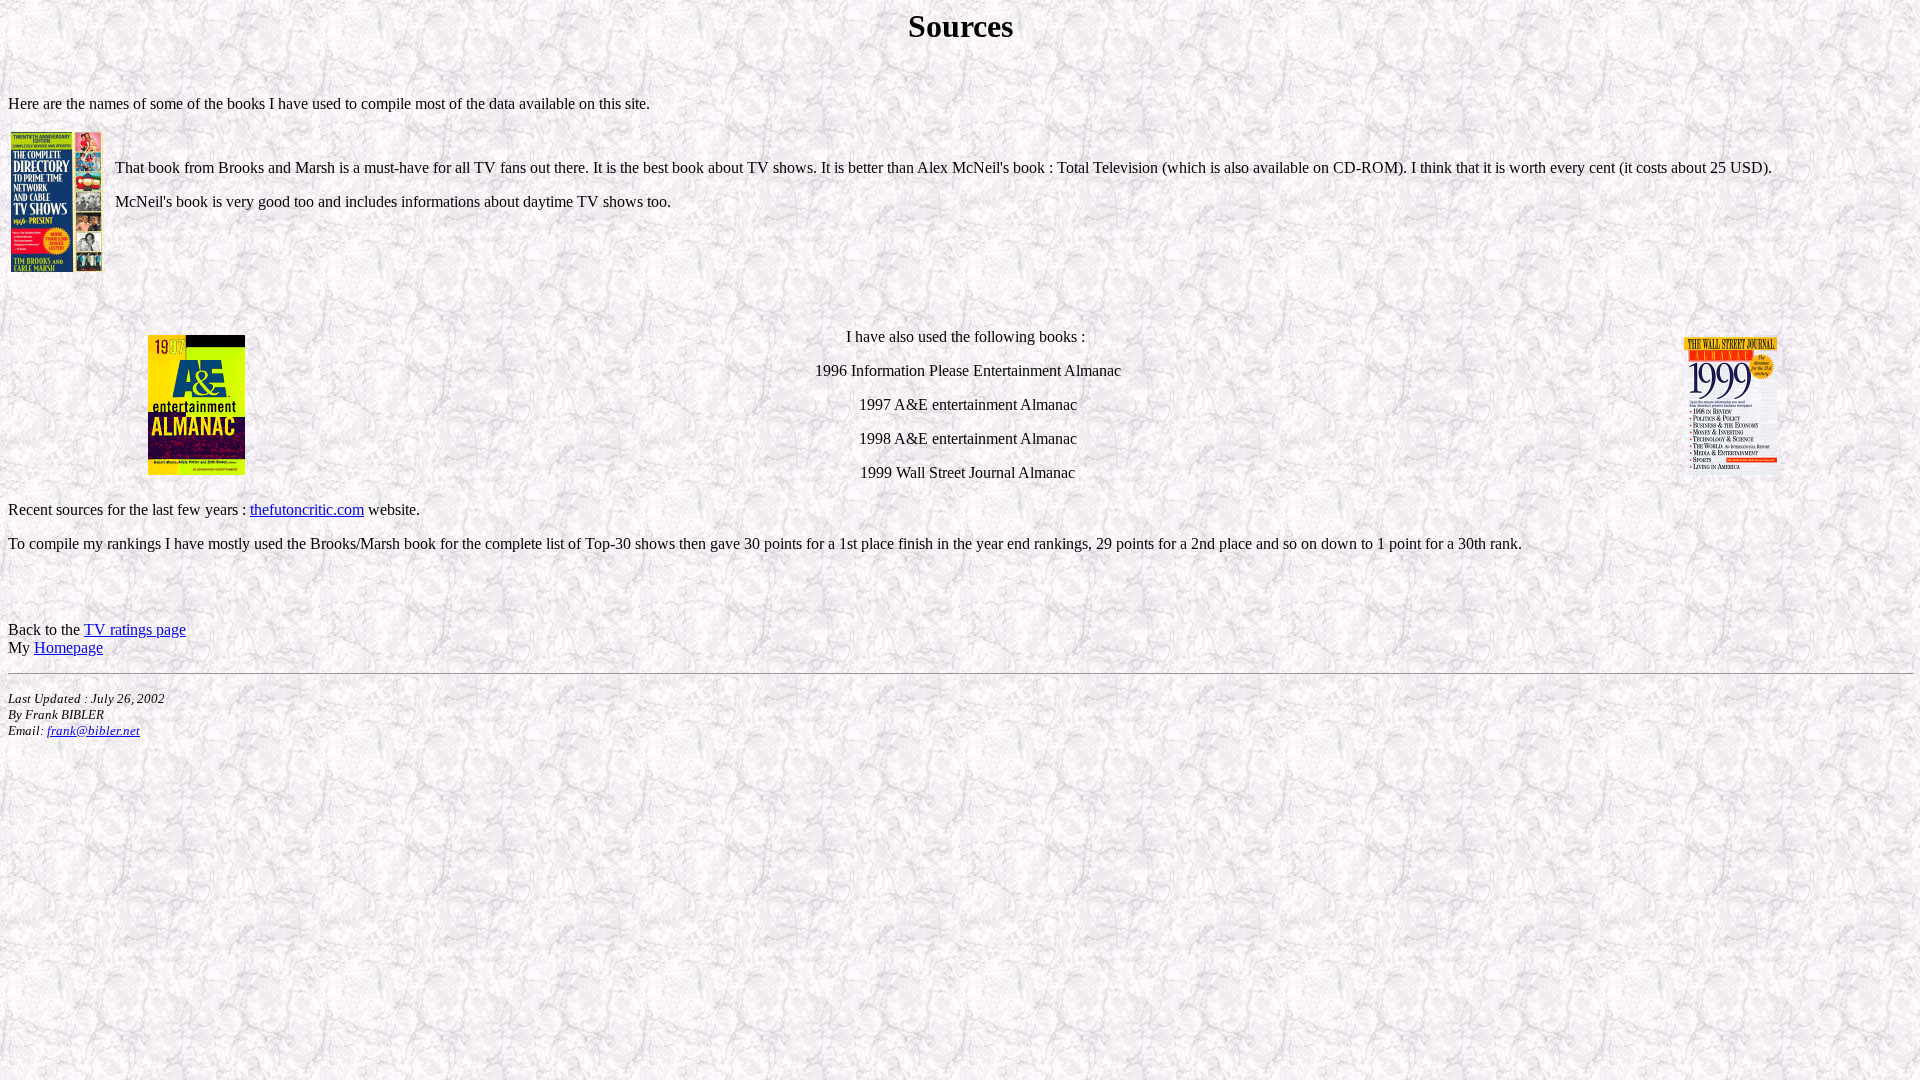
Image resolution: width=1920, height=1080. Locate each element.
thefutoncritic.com (307, 509)
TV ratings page (135, 629)
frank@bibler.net (93, 730)
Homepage (68, 647)
